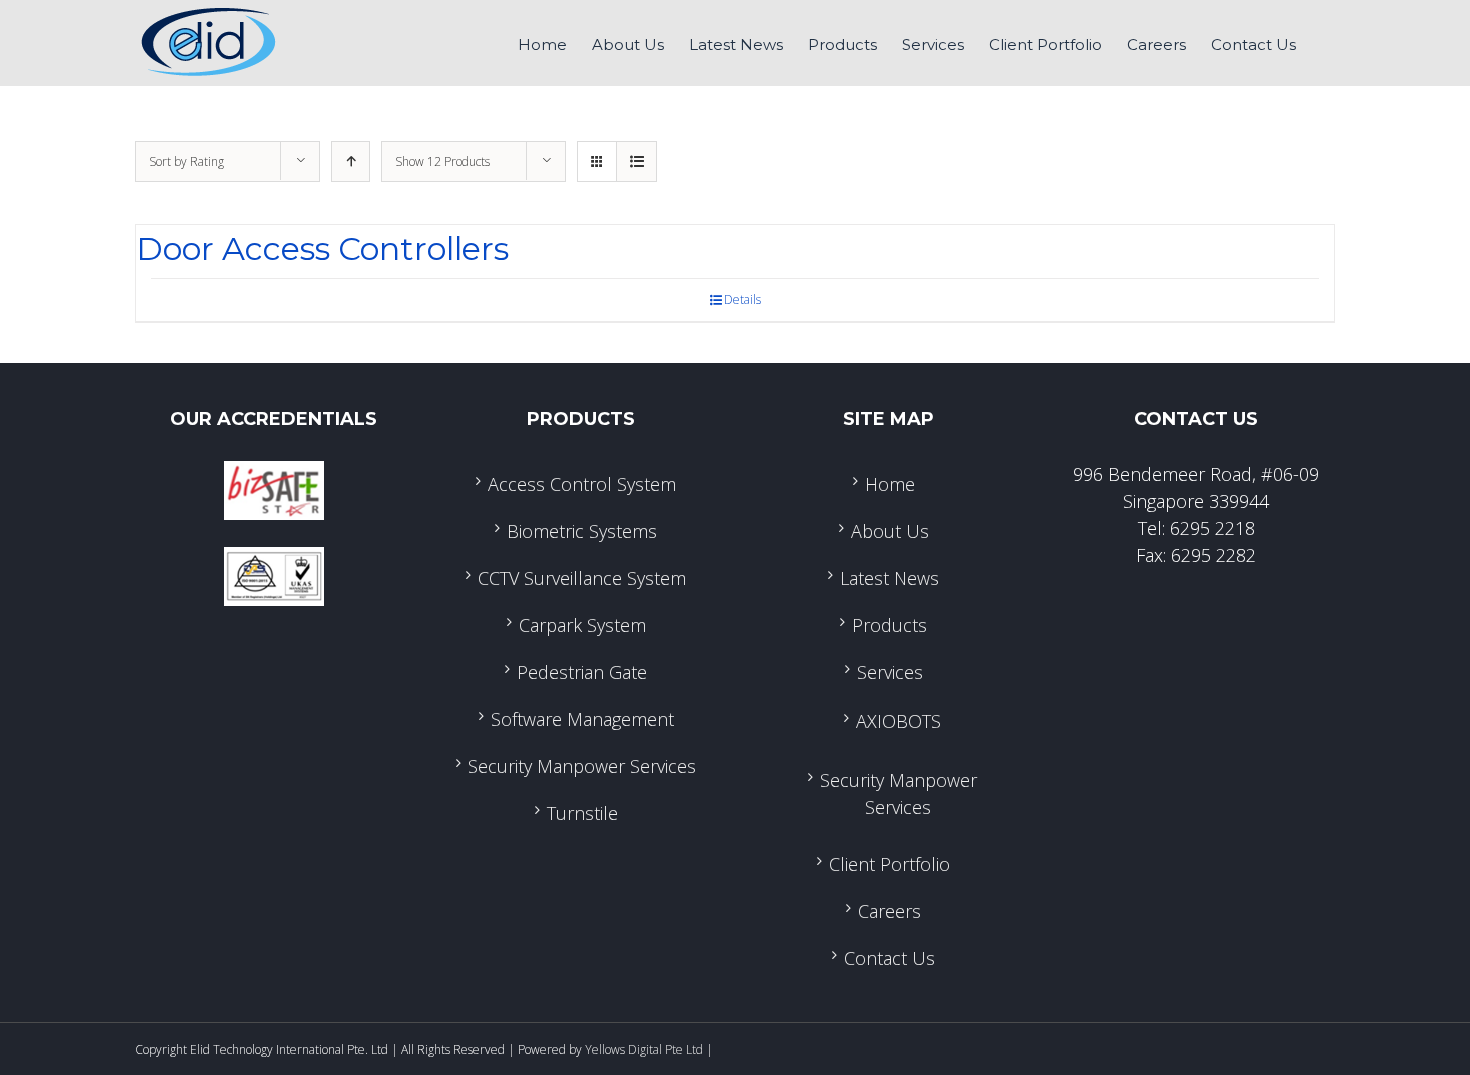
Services (890, 672)
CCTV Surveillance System (582, 578)
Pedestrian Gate (582, 672)
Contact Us (889, 958)
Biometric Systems (582, 531)
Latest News (889, 578)
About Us (890, 531)
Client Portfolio (889, 864)
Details (742, 299)
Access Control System (582, 484)
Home (890, 484)
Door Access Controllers (322, 248)
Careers (889, 911)
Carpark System (582, 625)
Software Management (582, 719)
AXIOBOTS (898, 721)
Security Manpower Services (582, 766)
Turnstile (582, 813)
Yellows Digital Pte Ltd (644, 1049)
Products (889, 625)
